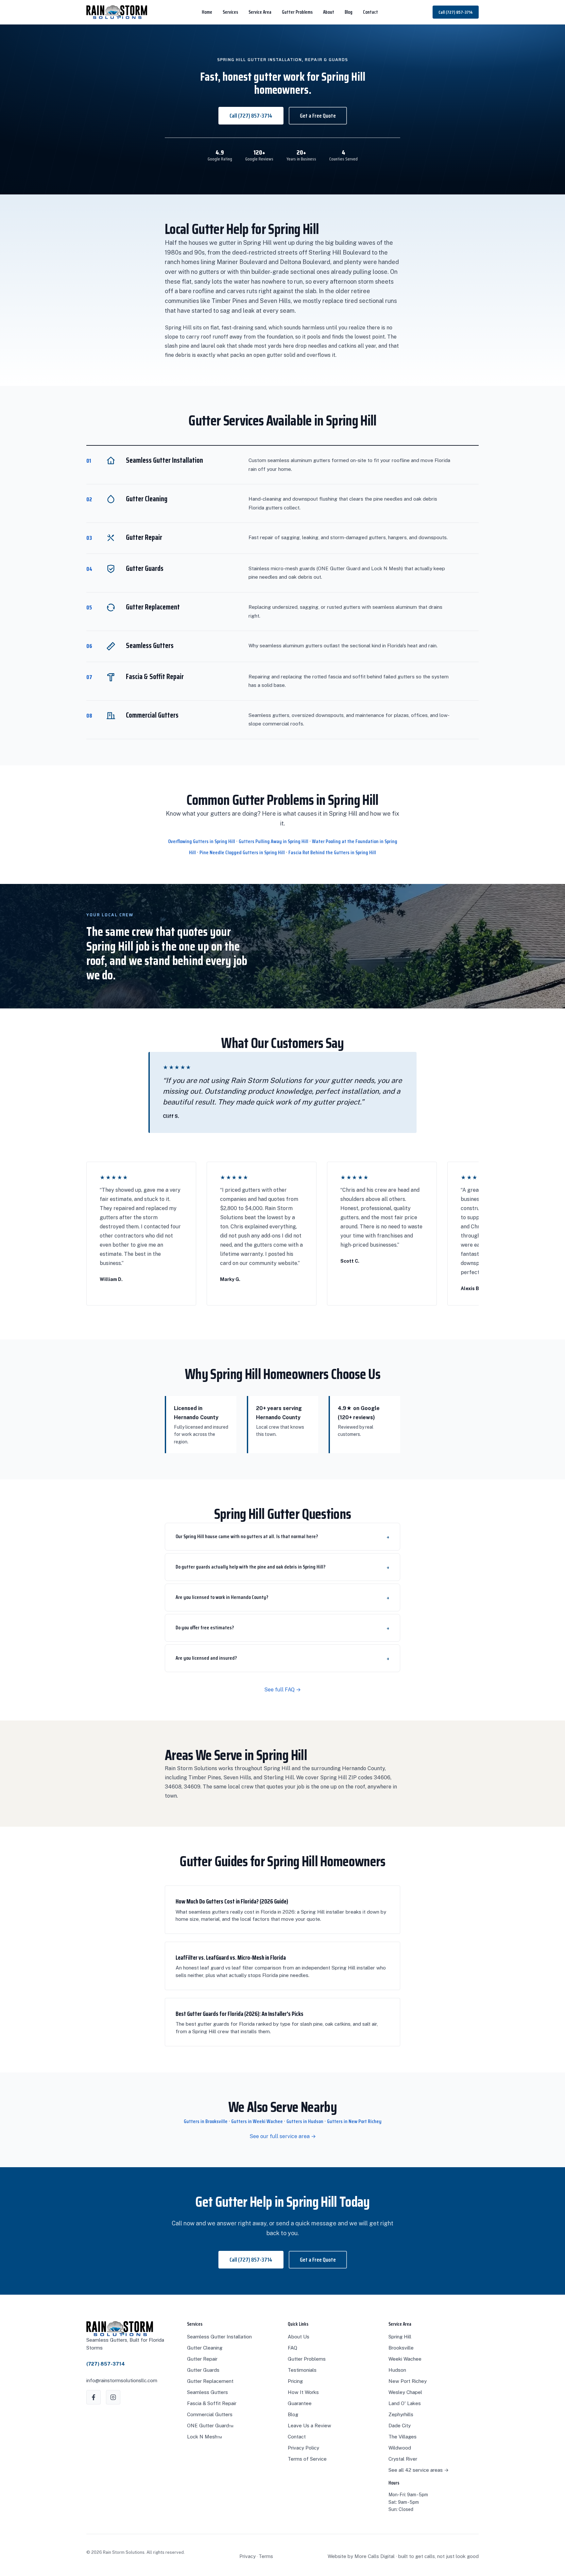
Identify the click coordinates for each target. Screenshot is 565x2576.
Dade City (400, 2426)
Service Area (260, 12)
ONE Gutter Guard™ (210, 2426)
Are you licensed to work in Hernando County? (222, 1597)
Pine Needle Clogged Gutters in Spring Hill (242, 852)
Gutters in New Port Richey (354, 2121)
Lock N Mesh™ (205, 2437)
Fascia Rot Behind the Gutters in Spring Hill (332, 852)
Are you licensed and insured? (206, 1658)
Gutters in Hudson (305, 2121)
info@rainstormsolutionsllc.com (122, 2380)
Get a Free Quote (318, 116)
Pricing (295, 2381)
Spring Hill (400, 2337)
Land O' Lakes (405, 2403)
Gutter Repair (202, 2359)
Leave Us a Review (309, 2426)
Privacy (248, 2556)
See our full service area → (283, 2136)
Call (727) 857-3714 (456, 12)
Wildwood (400, 2448)
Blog (349, 12)
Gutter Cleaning (205, 2348)
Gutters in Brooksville (206, 2121)
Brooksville (401, 2348)
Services (230, 12)
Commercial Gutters (210, 2414)
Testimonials (302, 2370)
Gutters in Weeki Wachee (257, 2121)
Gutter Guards (203, 2370)
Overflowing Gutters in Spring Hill (202, 841)
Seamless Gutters (207, 2392)
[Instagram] (113, 2397)
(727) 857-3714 (106, 2364)
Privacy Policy (303, 2448)
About (329, 12)
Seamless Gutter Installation (219, 2337)
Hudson (397, 2370)
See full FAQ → (282, 1690)
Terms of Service (307, 2459)
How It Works (303, 2392)
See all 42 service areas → (419, 2470)
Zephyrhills (401, 2414)
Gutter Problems (297, 12)
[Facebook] (94, 2397)
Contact (370, 12)
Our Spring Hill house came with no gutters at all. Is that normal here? (247, 1536)
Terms (266, 2556)
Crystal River (403, 2459)
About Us (299, 2337)
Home (207, 12)
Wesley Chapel (405, 2392)
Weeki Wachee (405, 2359)
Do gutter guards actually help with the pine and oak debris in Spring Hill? (250, 1567)
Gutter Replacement (210, 2381)
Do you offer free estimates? (205, 1628)
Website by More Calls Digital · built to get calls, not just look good (403, 2556)
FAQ (292, 2348)
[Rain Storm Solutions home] (117, 12)
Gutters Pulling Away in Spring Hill (274, 841)
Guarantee (300, 2403)
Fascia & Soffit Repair (212, 2403)
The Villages (402, 2437)
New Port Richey (408, 2381)
